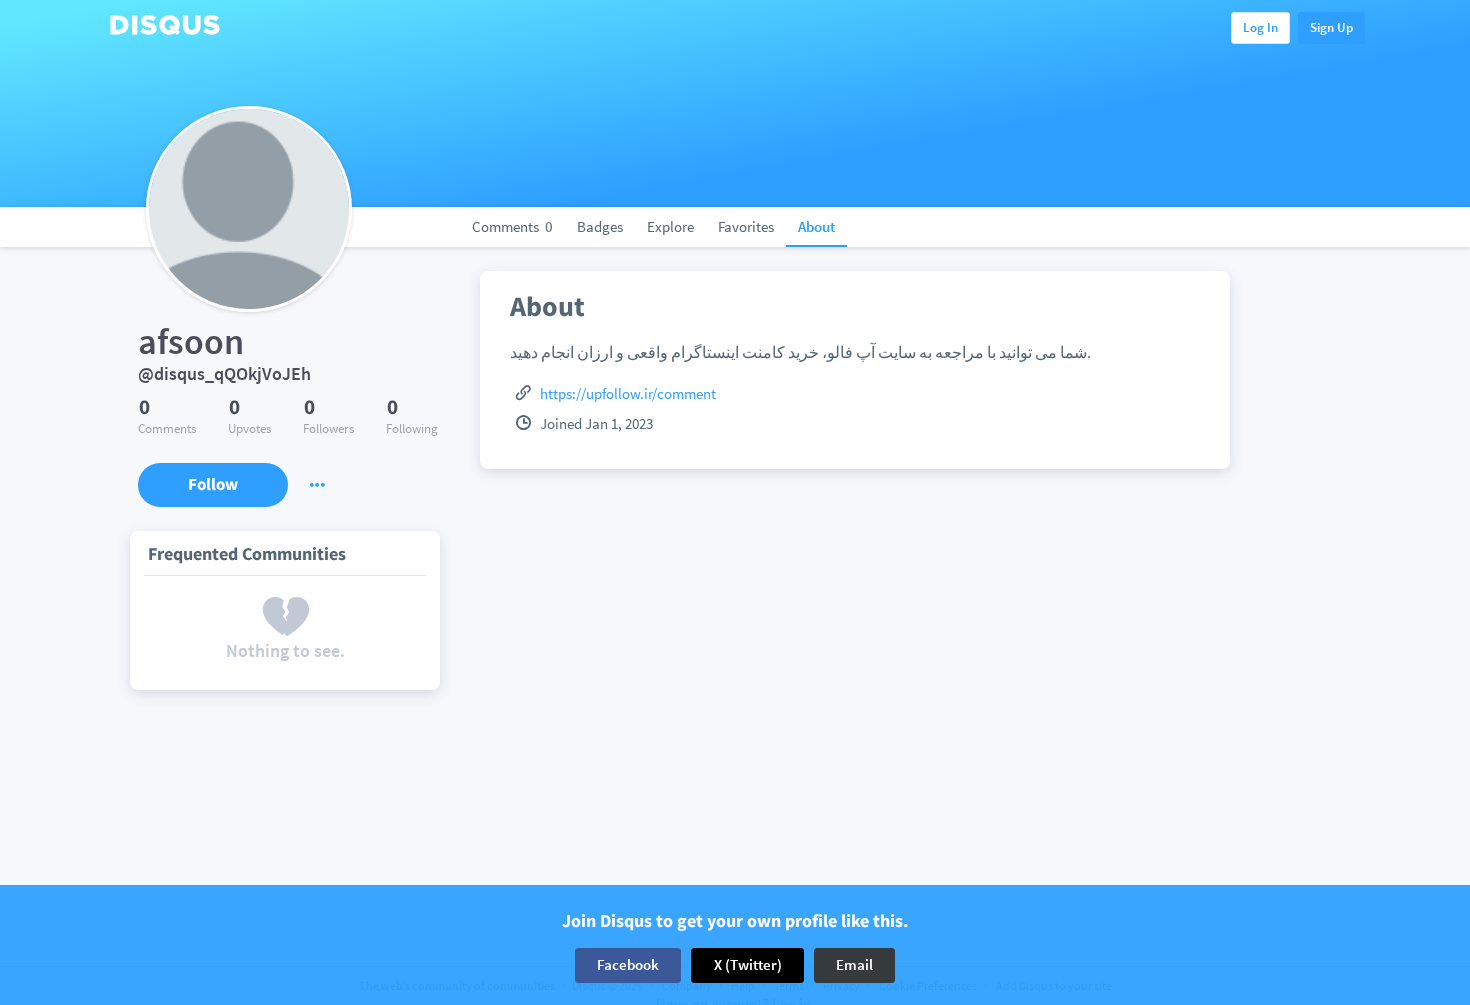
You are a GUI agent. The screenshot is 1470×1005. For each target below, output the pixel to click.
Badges (600, 226)
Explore (670, 226)
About (816, 226)
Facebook (628, 964)
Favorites (746, 226)
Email (854, 964)
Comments (512, 226)
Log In (1260, 27)
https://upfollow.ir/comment (628, 393)
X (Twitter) (748, 964)
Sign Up (1331, 27)
